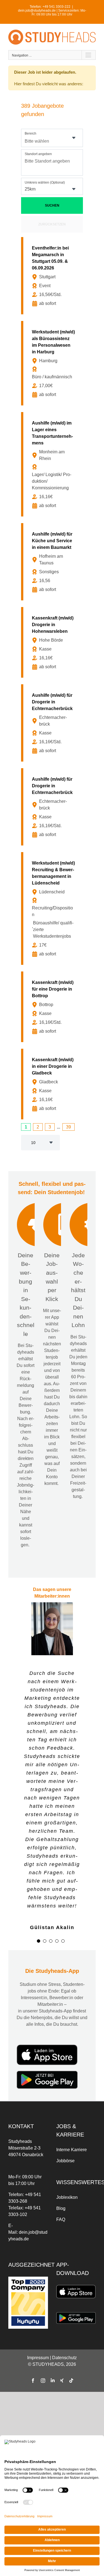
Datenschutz (64, 2316)
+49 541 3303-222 (56, 7)
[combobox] (52, 138)
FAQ (61, 2178)
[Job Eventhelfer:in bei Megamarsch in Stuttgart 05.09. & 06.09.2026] (53, 276)
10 (33, 1143)
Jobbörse (65, 2119)
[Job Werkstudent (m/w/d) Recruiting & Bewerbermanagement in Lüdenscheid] (53, 908)
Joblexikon (67, 2156)
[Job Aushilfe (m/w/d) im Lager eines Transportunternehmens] (53, 464)
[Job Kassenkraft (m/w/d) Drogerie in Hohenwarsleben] (53, 642)
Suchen (52, 205)
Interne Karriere (72, 2108)
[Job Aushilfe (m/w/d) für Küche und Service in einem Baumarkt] (53, 562)
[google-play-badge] (47, 2031)
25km (30, 189)
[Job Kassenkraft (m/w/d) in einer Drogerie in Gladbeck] (53, 1084)
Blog (61, 2167)
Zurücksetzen (52, 224)
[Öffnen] (74, 138)
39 (69, 1127)
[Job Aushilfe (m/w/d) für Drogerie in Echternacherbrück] (53, 723)
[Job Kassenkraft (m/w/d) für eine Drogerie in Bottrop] (53, 1007)
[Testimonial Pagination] (39, 1900)
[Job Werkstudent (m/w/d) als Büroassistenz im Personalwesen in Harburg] (53, 363)
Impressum (38, 2316)
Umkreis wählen (45, 182)
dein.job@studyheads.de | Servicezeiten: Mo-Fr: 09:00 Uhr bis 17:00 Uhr (52, 12)
